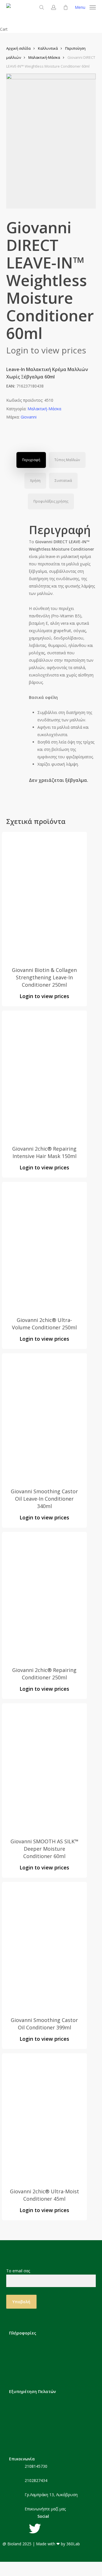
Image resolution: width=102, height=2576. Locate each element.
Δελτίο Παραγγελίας (38, 2443)
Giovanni (29, 417)
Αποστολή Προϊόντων (40, 2416)
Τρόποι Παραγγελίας (39, 2399)
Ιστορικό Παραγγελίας (40, 2434)
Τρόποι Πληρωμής (37, 2408)
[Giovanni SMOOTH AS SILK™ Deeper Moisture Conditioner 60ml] (44, 1767)
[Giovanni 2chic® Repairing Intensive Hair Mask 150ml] (44, 1074)
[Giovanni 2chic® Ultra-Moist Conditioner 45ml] (44, 2117)
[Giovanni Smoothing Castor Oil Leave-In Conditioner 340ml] (44, 1417)
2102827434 (36, 2480)
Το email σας (18, 2271)
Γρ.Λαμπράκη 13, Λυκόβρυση (51, 2495)
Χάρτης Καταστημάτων (40, 2376)
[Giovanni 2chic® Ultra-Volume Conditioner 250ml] (44, 1246)
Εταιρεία (27, 2340)
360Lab (73, 2544)
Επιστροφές (31, 2425)
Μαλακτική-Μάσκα (44, 57)
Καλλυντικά (48, 48)
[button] (85, 7)
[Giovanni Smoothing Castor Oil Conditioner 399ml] (44, 1946)
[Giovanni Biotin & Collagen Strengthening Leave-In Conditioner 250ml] (44, 896)
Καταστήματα (32, 2367)
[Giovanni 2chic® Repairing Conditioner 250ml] (44, 1596)
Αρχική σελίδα (18, 48)
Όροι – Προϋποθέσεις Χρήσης (48, 2358)
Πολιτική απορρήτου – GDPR (47, 2349)
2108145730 (36, 2466)
